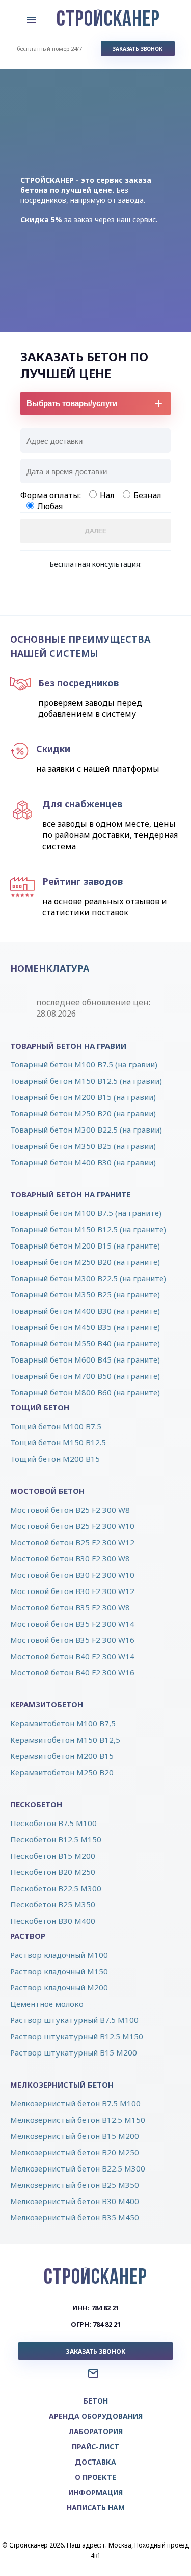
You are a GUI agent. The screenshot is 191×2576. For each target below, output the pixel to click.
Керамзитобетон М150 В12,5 (65, 1740)
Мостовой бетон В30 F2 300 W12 (72, 1591)
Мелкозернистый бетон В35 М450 (75, 2217)
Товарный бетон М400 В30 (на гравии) (83, 1162)
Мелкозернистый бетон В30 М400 (75, 2201)
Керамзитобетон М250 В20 (62, 1772)
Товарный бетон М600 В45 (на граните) (85, 1359)
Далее (96, 531)
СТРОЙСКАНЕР (108, 20)
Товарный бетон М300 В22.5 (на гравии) (86, 1130)
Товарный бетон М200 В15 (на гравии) (83, 1097)
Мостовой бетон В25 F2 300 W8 (70, 1510)
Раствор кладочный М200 (59, 1987)
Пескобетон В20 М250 (53, 1872)
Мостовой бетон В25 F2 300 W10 (72, 1526)
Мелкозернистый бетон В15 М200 (75, 2136)
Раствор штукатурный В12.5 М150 (77, 2036)
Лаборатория (95, 2431)
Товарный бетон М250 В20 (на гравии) (83, 1113)
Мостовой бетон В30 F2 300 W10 (72, 1575)
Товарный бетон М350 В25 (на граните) (85, 1294)
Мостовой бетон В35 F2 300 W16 (72, 1640)
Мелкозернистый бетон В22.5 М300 (78, 2168)
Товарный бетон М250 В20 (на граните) (85, 1262)
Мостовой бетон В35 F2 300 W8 (70, 1607)
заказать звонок (138, 49)
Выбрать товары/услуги (72, 403)
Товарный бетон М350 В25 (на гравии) (83, 1146)
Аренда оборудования (96, 2416)
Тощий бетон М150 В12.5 (58, 1442)
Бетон (96, 2401)
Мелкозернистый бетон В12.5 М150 (78, 2120)
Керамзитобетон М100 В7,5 (63, 1723)
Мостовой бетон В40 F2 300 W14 (72, 1656)
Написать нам (96, 2508)
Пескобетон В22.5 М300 (56, 1888)
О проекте (95, 2477)
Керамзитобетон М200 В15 (62, 1756)
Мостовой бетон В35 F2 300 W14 (72, 1624)
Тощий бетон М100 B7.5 (56, 1426)
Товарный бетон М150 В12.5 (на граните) (88, 1229)
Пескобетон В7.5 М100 (53, 1823)
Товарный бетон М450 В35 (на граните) (85, 1327)
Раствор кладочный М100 (59, 1955)
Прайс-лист (95, 2447)
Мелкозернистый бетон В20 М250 (75, 2152)
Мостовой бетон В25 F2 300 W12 (72, 1542)
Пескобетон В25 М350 (53, 1904)
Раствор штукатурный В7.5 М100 (74, 2020)
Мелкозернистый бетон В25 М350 (75, 2185)
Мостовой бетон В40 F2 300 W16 (72, 1672)
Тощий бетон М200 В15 (55, 1459)
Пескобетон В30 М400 (53, 1921)
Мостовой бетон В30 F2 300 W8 (70, 1558)
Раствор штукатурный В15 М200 (74, 2052)
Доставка (95, 2462)
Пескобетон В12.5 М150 (56, 1839)
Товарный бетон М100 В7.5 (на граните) (86, 1213)
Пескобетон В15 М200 (53, 1856)
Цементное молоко (47, 2004)
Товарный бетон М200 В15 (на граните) (85, 1246)
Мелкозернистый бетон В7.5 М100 (75, 2103)
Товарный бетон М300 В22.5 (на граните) (88, 1278)
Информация (95, 2492)
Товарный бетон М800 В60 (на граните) (85, 1392)
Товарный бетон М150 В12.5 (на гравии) (86, 1081)
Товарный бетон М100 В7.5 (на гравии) (84, 1064)
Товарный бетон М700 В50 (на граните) (85, 1376)
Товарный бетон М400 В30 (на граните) (85, 1311)
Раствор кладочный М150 (59, 1971)
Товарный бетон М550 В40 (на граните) (85, 1343)
